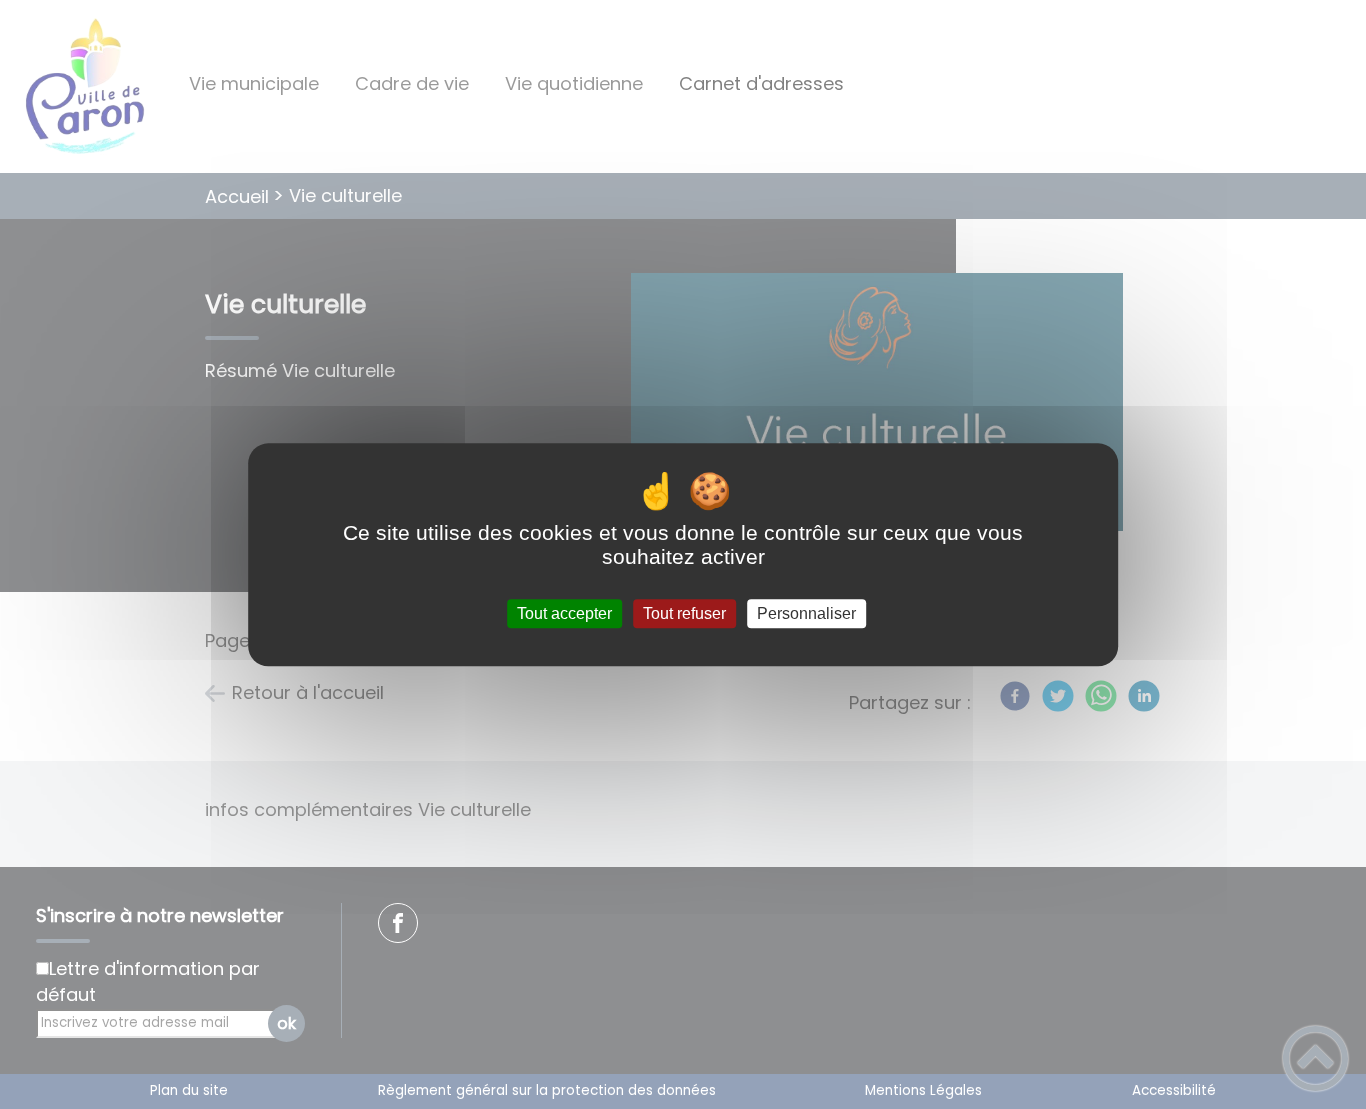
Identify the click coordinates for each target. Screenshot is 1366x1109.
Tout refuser (684, 613)
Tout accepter (564, 613)
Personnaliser (806, 613)
